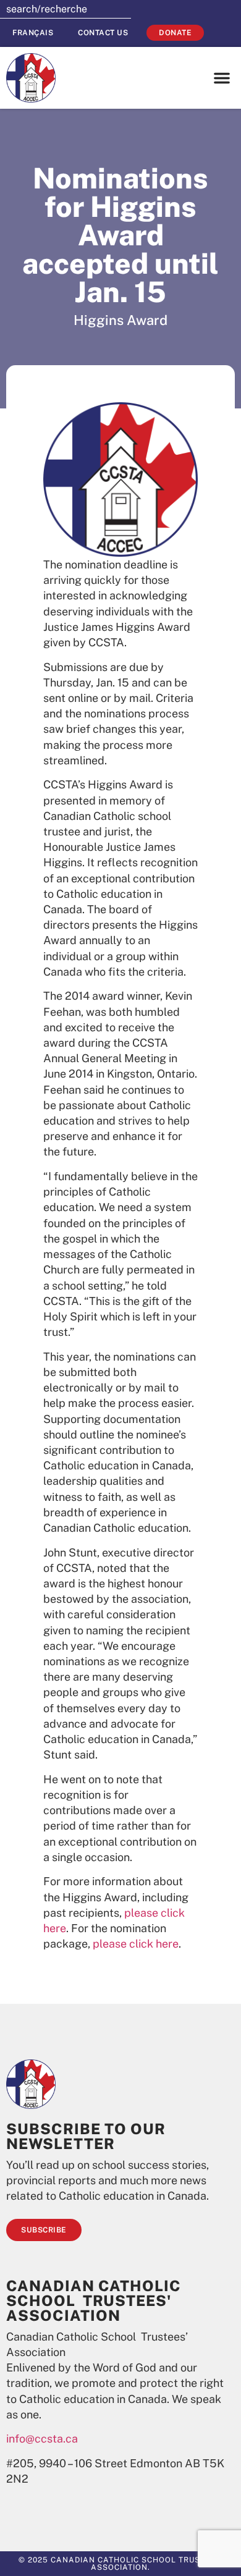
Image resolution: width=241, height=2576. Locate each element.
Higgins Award (120, 320)
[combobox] (66, 9)
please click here (136, 1944)
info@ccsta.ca (42, 2439)
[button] (222, 78)
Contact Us (103, 33)
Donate (175, 33)
